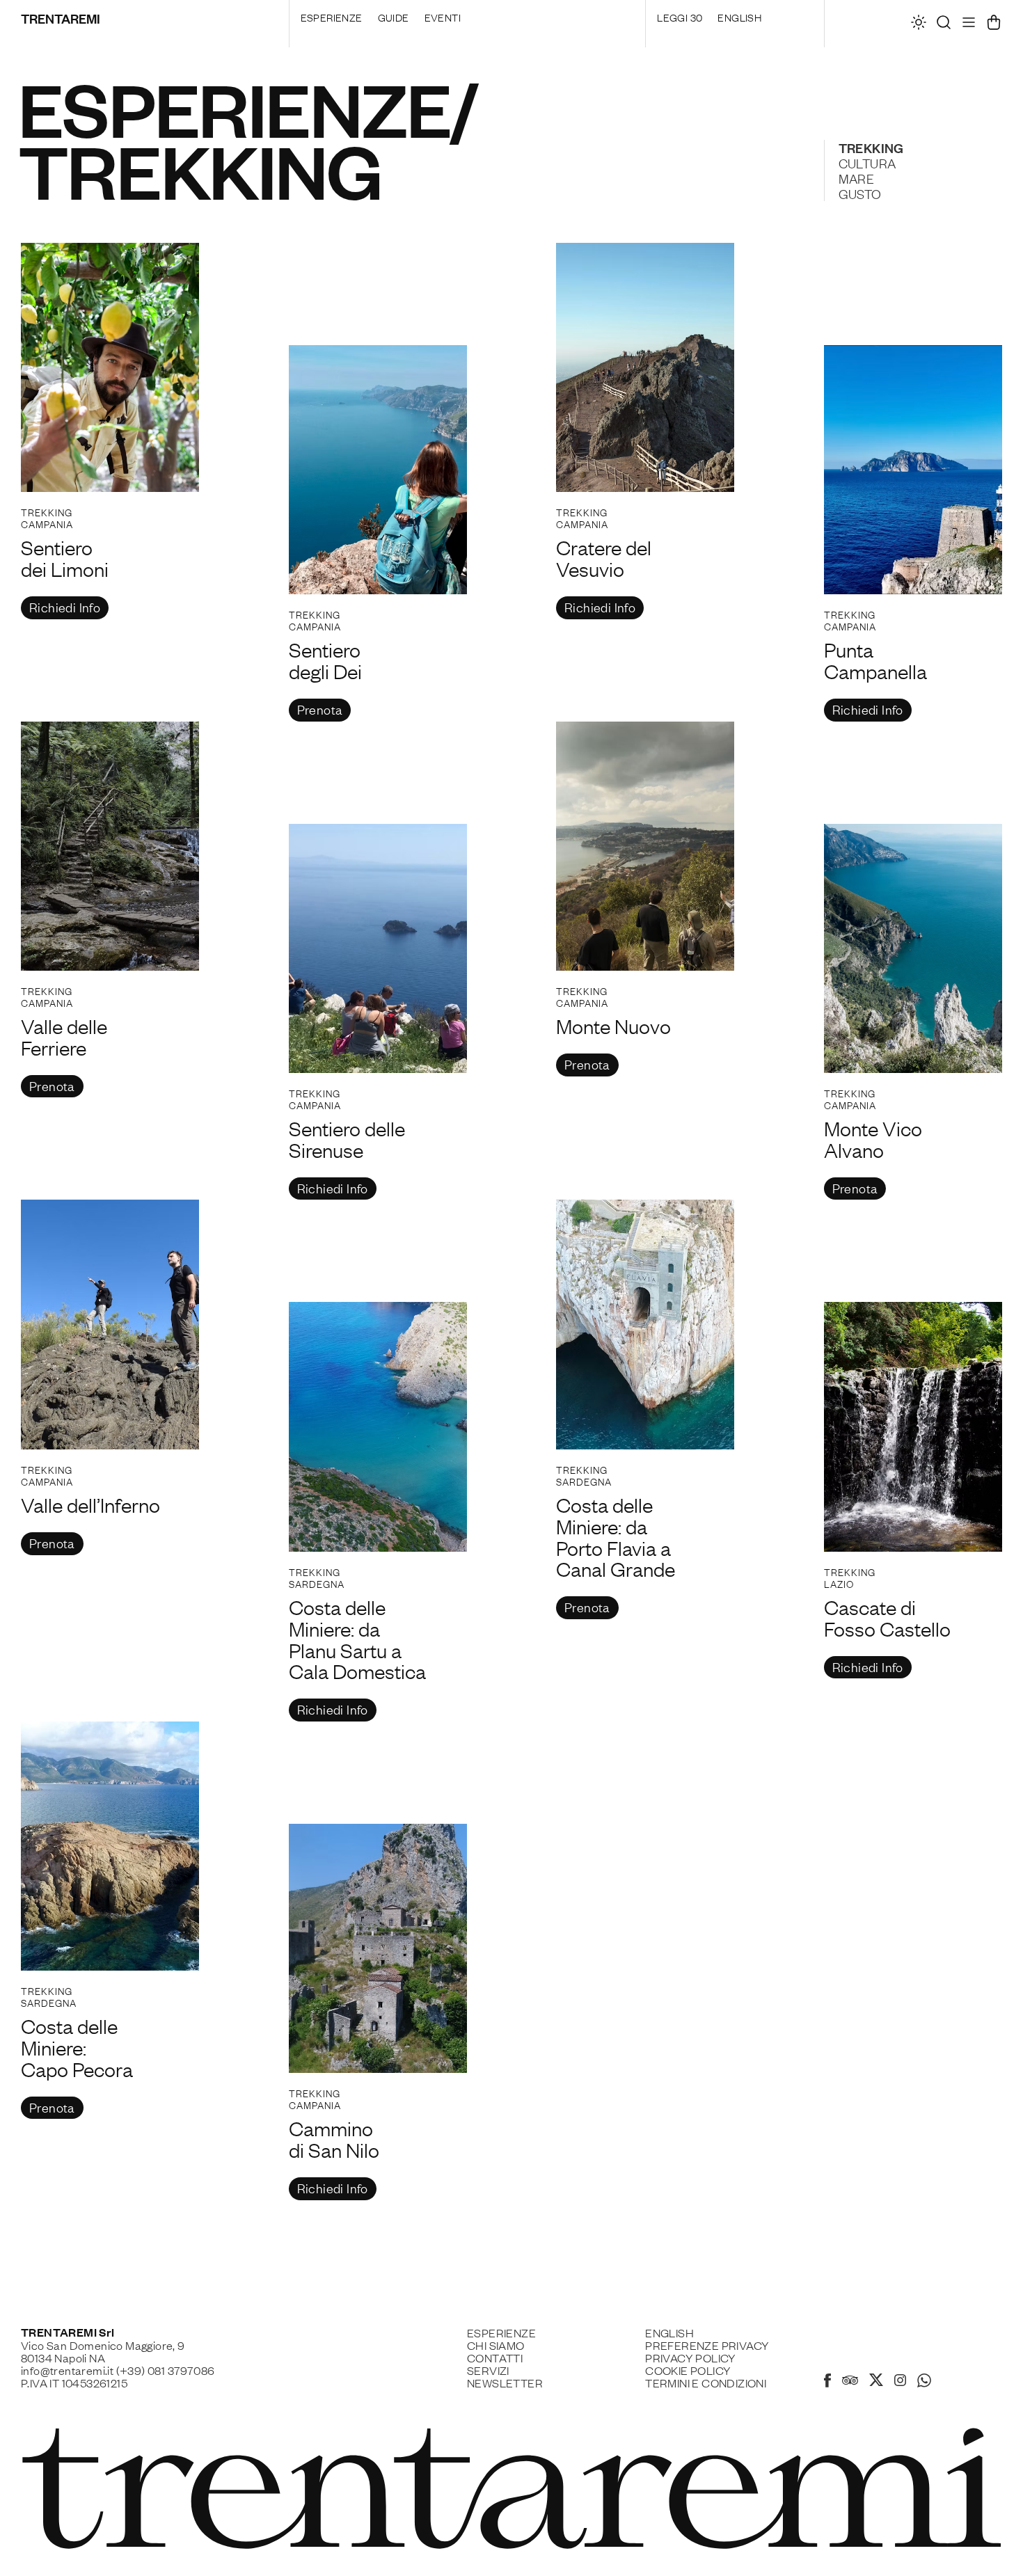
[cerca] (944, 26)
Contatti (495, 2358)
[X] (876, 2382)
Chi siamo (496, 2345)
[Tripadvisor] (850, 2382)
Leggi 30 (680, 17)
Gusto (860, 193)
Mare (857, 178)
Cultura (867, 163)
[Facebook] (827, 2383)
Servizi (488, 2370)
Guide (394, 17)
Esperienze (332, 17)
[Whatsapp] (924, 2383)
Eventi (443, 17)
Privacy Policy (691, 2358)
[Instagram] (900, 2381)
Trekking (871, 148)
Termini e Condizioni (706, 2383)
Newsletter (505, 2383)
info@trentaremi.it (67, 2370)
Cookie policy (688, 2370)
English (739, 17)
